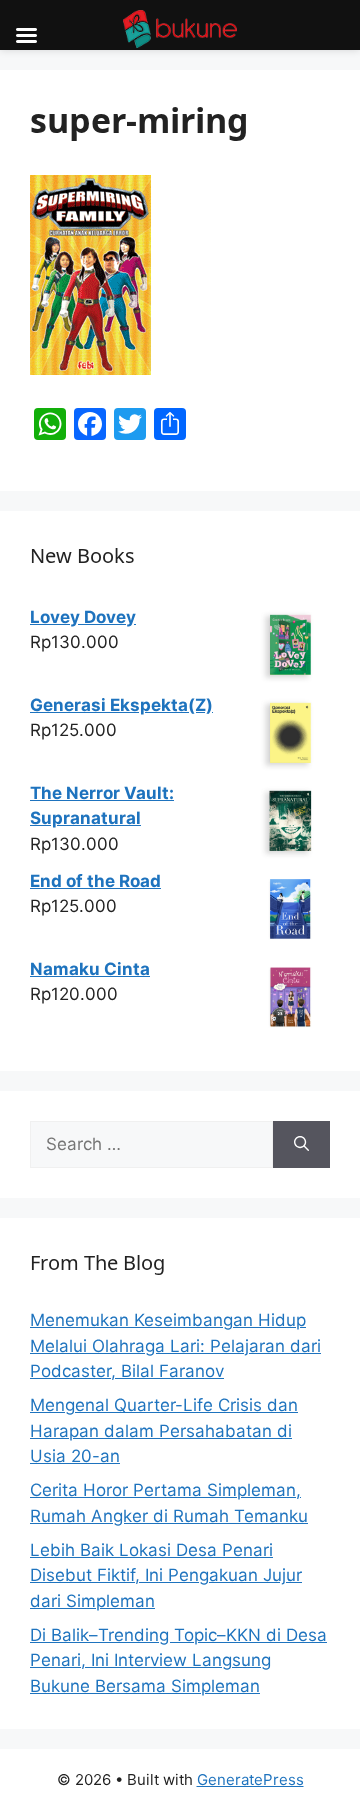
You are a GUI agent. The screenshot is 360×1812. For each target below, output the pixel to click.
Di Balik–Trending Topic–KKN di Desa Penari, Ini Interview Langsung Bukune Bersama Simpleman (178, 1660)
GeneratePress (250, 1779)
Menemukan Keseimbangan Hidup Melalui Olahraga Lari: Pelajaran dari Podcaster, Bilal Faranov (175, 1345)
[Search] (301, 1145)
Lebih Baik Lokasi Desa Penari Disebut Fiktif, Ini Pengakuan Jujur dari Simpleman (166, 1575)
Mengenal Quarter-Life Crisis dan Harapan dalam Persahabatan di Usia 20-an (164, 1430)
